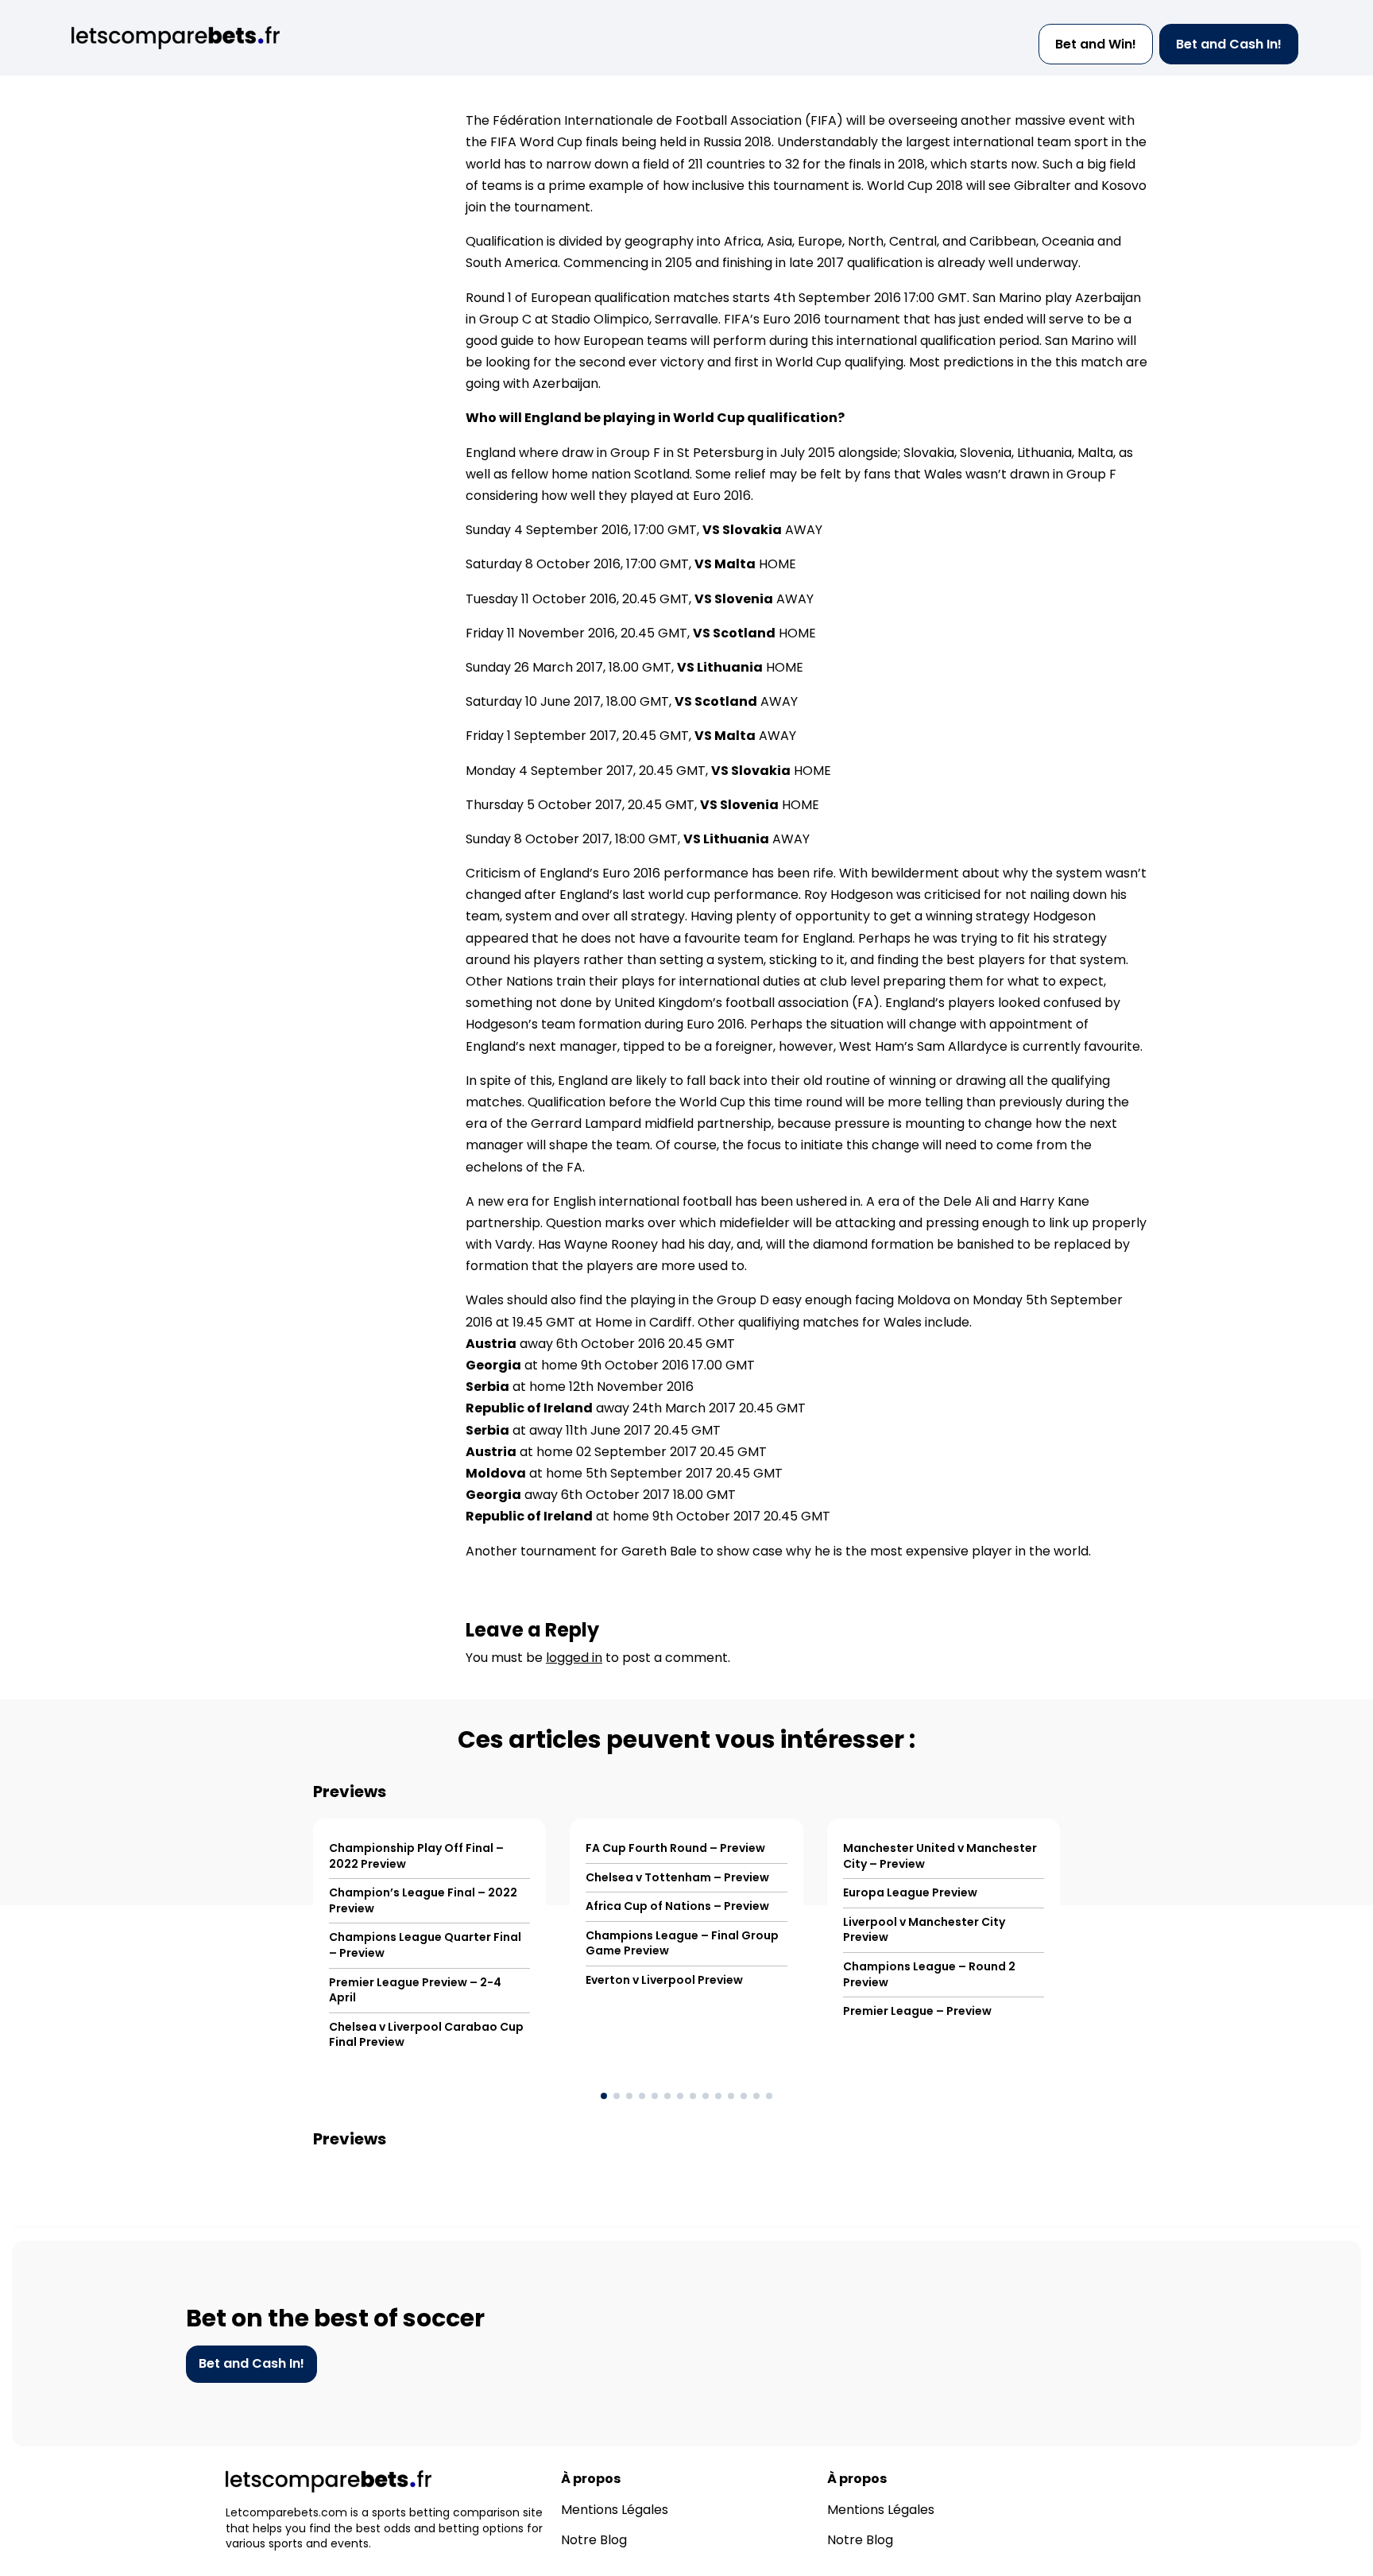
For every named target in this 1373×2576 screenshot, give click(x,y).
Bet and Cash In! (1229, 44)
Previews (350, 1792)
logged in (574, 1658)
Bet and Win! (1096, 44)
